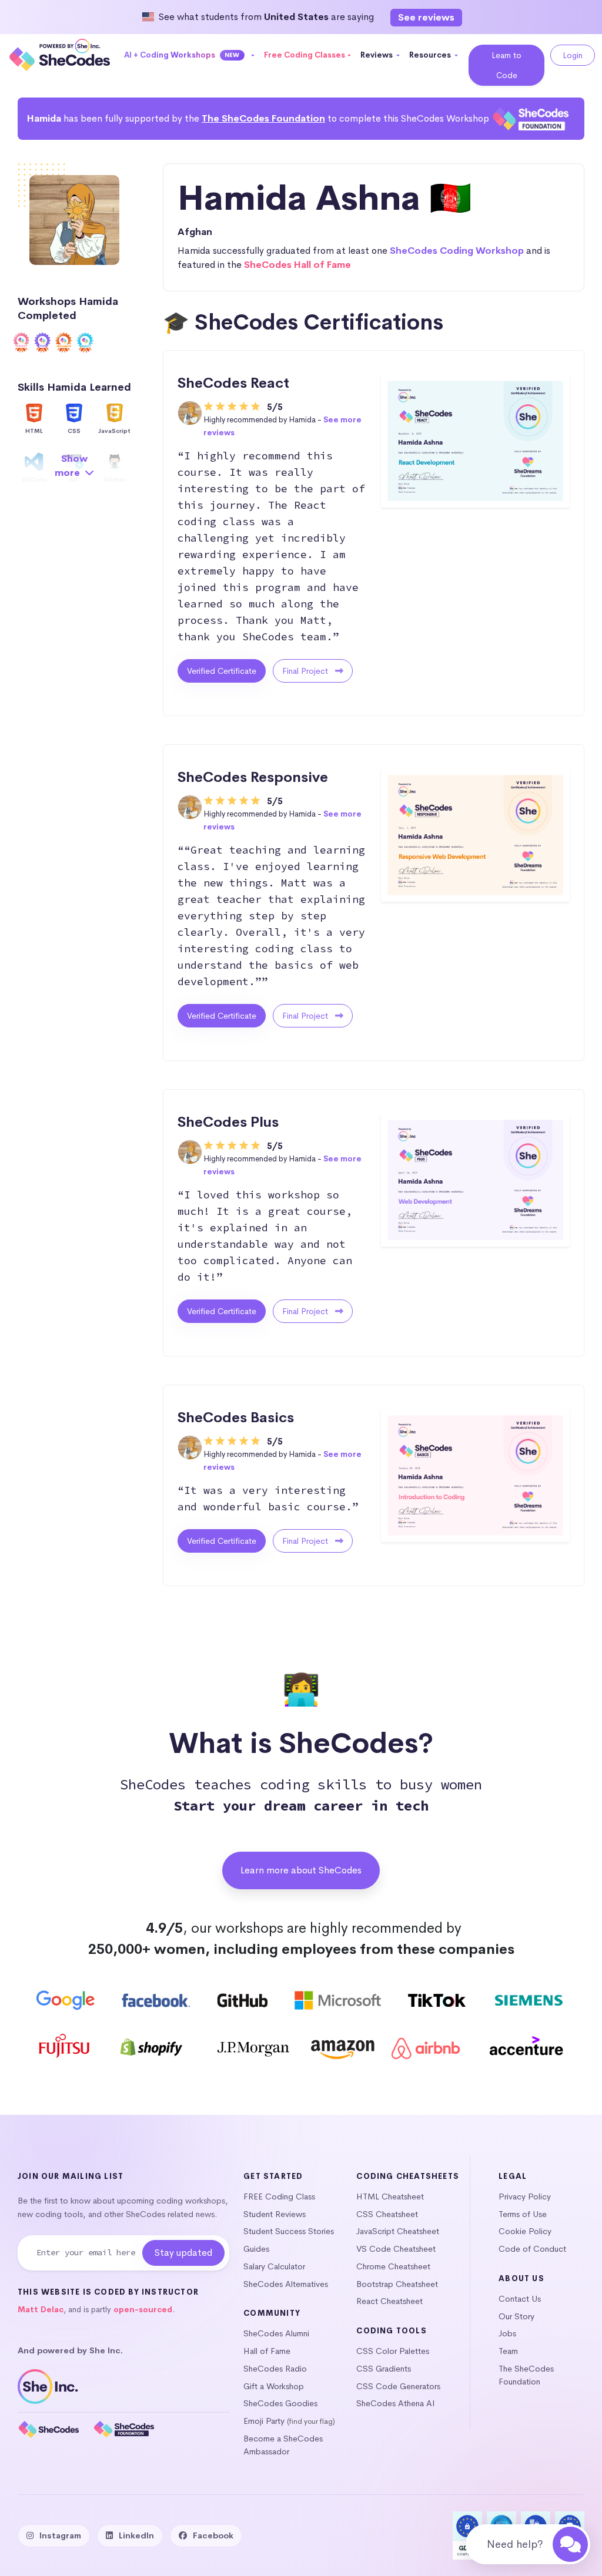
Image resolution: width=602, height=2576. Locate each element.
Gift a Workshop (274, 2386)
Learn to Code (506, 65)
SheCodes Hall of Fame (297, 265)
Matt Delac (41, 2310)
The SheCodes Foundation (263, 118)
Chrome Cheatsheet (393, 2266)
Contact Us (520, 2299)
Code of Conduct (532, 2249)
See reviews (426, 17)
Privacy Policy (525, 2197)
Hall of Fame (267, 2351)
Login (573, 55)
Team (508, 2351)
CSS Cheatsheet (387, 2214)
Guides (256, 2249)
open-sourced (143, 2310)
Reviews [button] (377, 55)
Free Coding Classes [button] (305, 55)
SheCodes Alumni (276, 2333)
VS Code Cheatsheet (396, 2249)
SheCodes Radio (275, 2369)
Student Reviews (275, 2214)
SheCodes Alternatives (286, 2284)
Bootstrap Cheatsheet (397, 2284)
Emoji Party (264, 2421)
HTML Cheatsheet (390, 2197)
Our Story (516, 2316)
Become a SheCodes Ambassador (283, 2445)
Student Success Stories (289, 2231)
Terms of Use (523, 2214)
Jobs (507, 2333)
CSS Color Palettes (393, 2351)
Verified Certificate (222, 671)
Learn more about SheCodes (301, 1870)
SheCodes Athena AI (396, 2403)
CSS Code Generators (398, 2386)
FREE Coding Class (279, 2197)
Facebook (213, 2535)
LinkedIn (136, 2535)
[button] (190, 55)
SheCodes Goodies (280, 2403)
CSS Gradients (384, 2369)
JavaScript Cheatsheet (398, 2231)
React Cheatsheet (389, 2301)
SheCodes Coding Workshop (457, 251)
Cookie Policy (525, 2231)
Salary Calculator (274, 2266)
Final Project (306, 671)
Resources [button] (431, 55)
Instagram (60, 2535)
